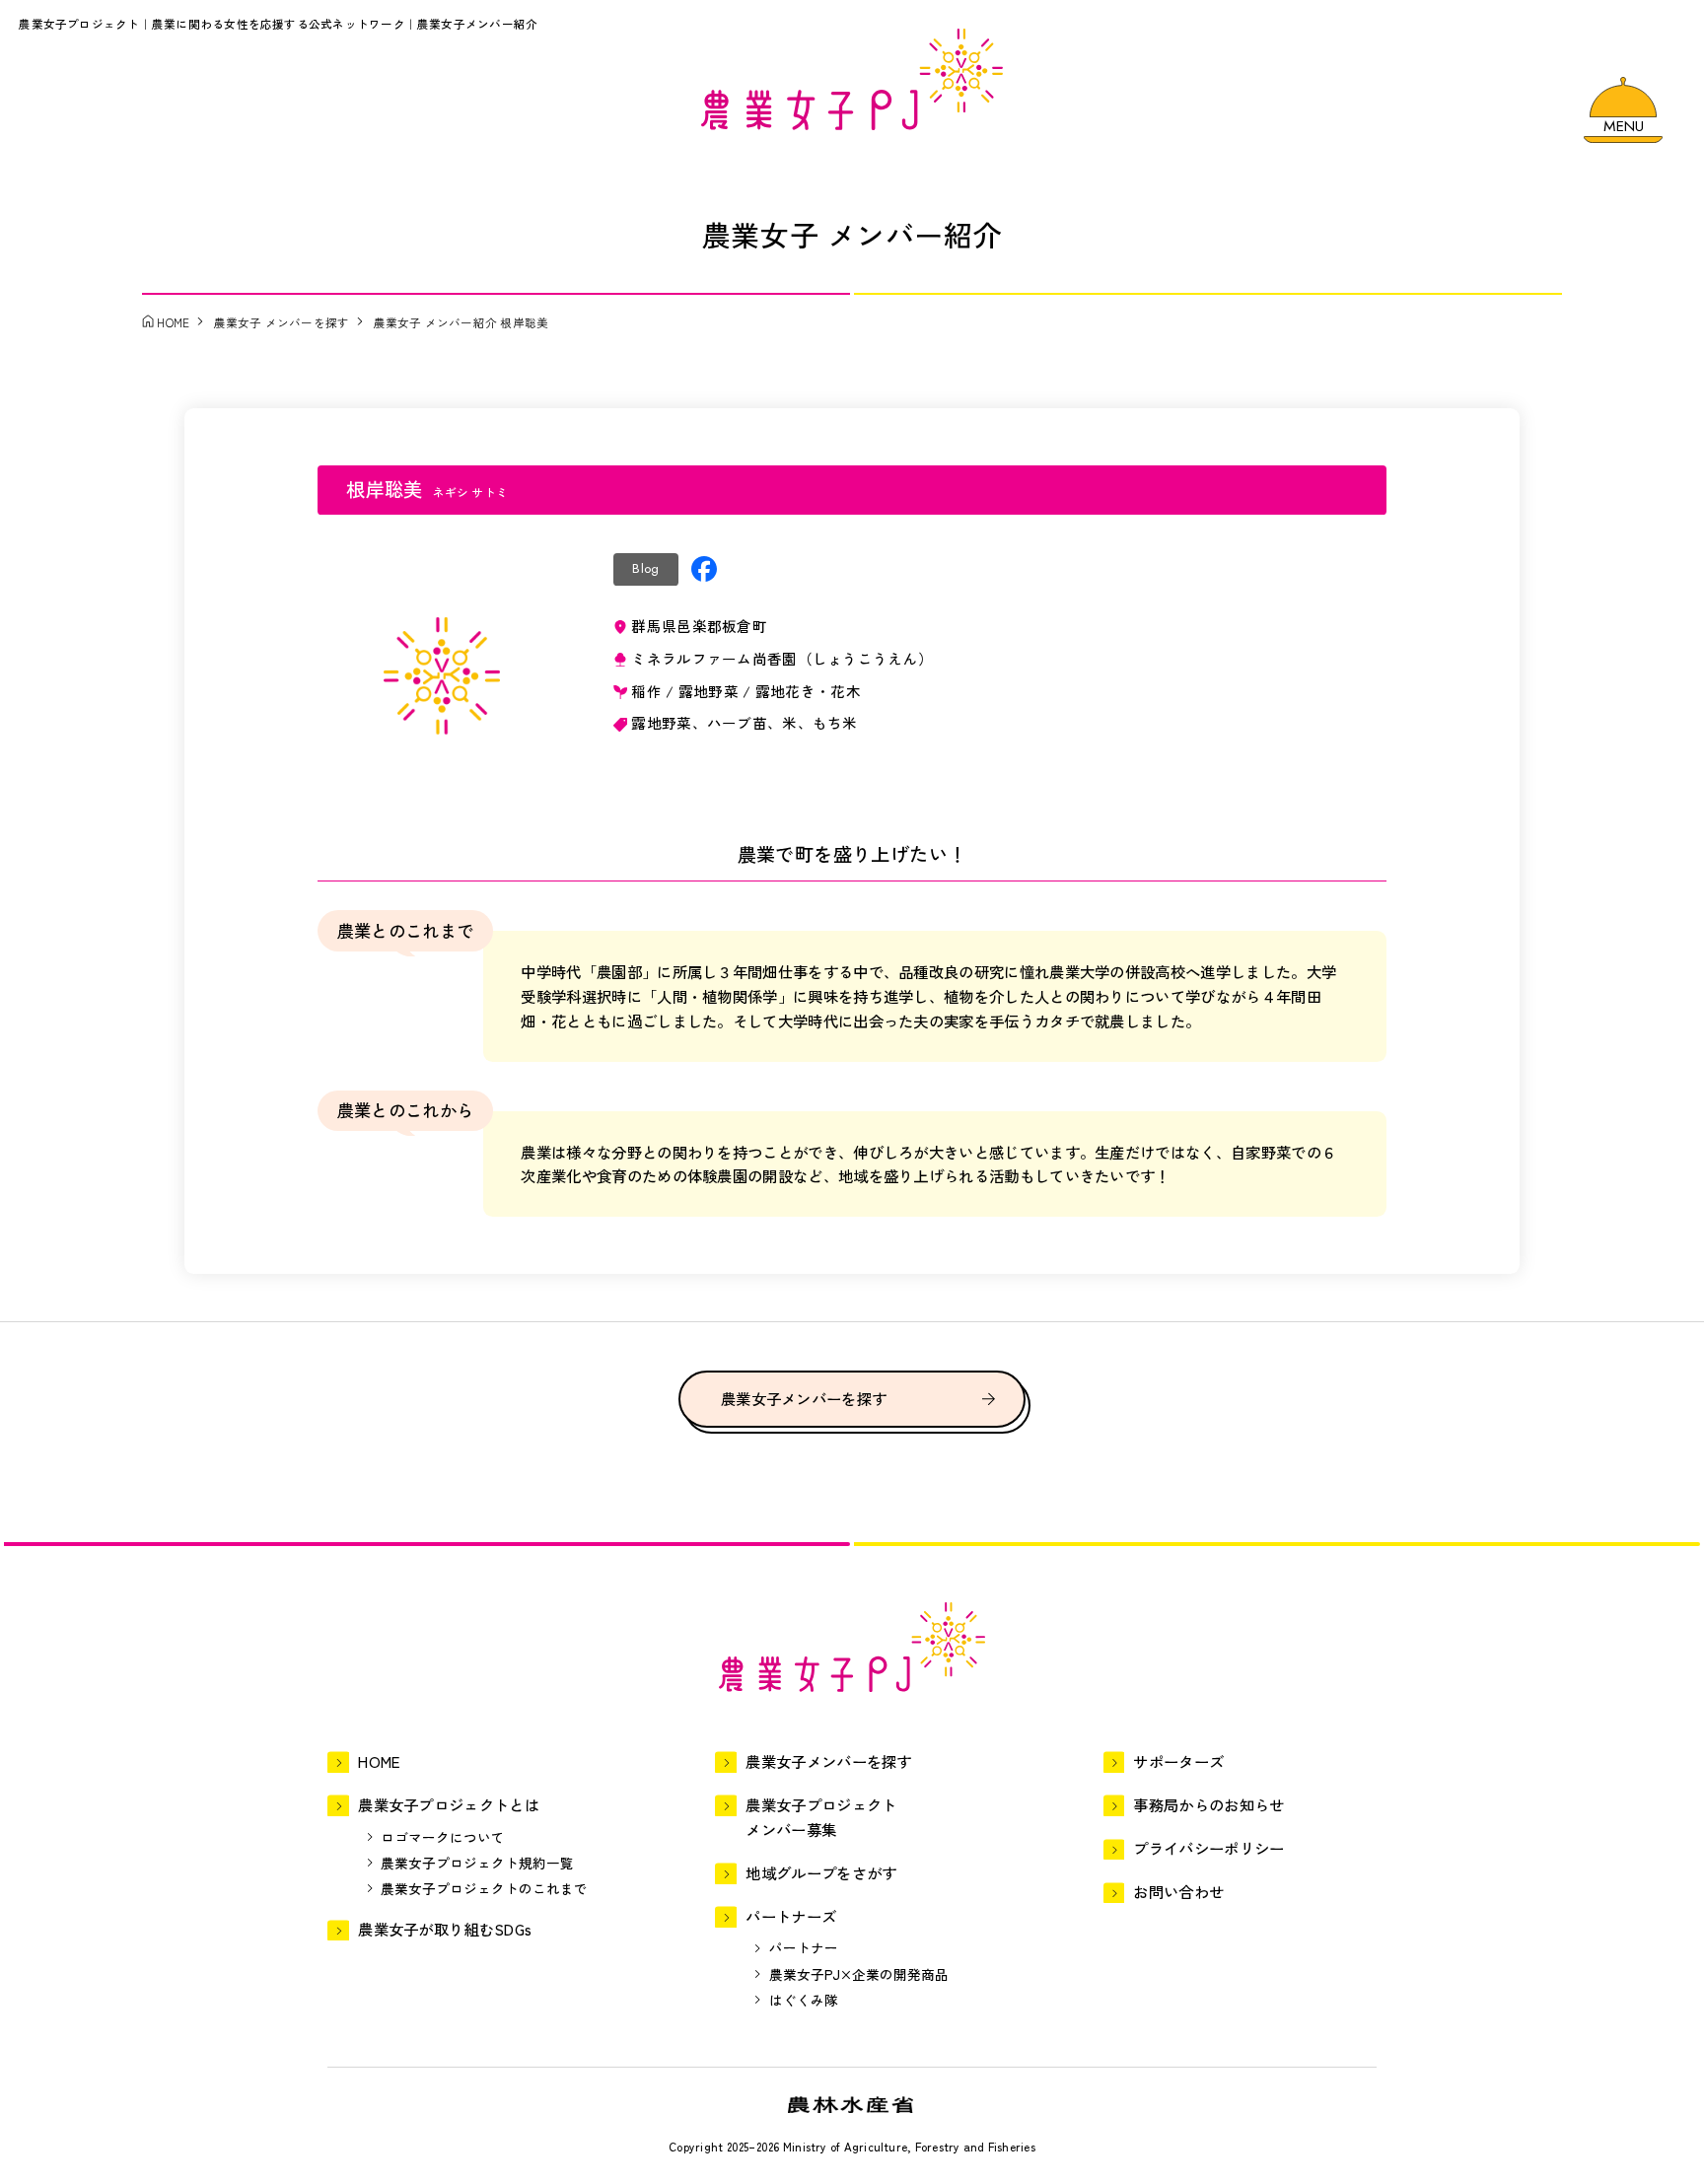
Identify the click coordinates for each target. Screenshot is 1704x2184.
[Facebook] (704, 569)
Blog (645, 568)
